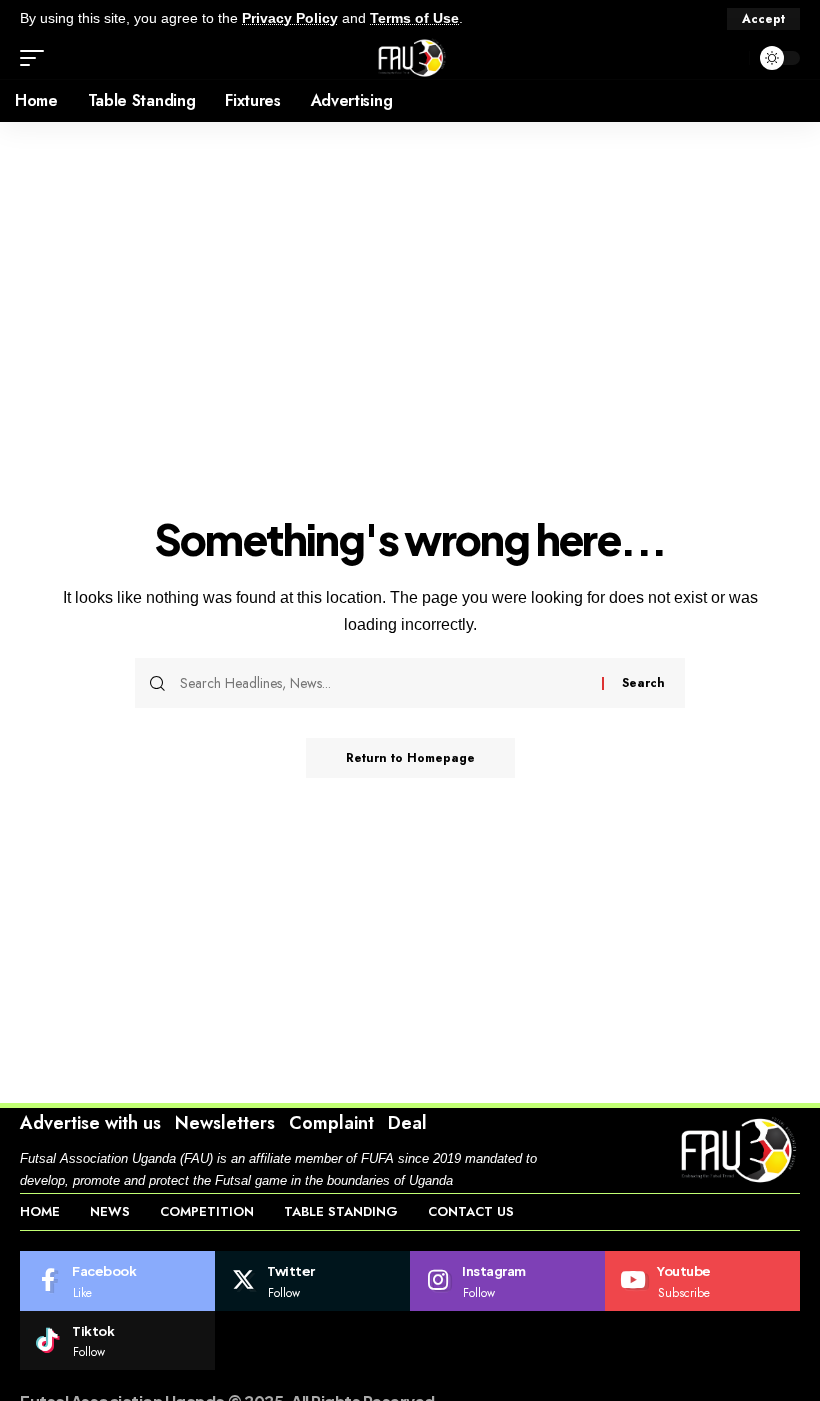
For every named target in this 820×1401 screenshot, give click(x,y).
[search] (729, 58)
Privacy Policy (290, 18)
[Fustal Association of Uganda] (409, 58)
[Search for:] (383, 683)
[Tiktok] (117, 1341)
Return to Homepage (410, 758)
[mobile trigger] (37, 58)
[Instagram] (507, 1281)
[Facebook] (117, 1281)
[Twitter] (312, 1281)
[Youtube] (702, 1281)
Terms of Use (414, 18)
